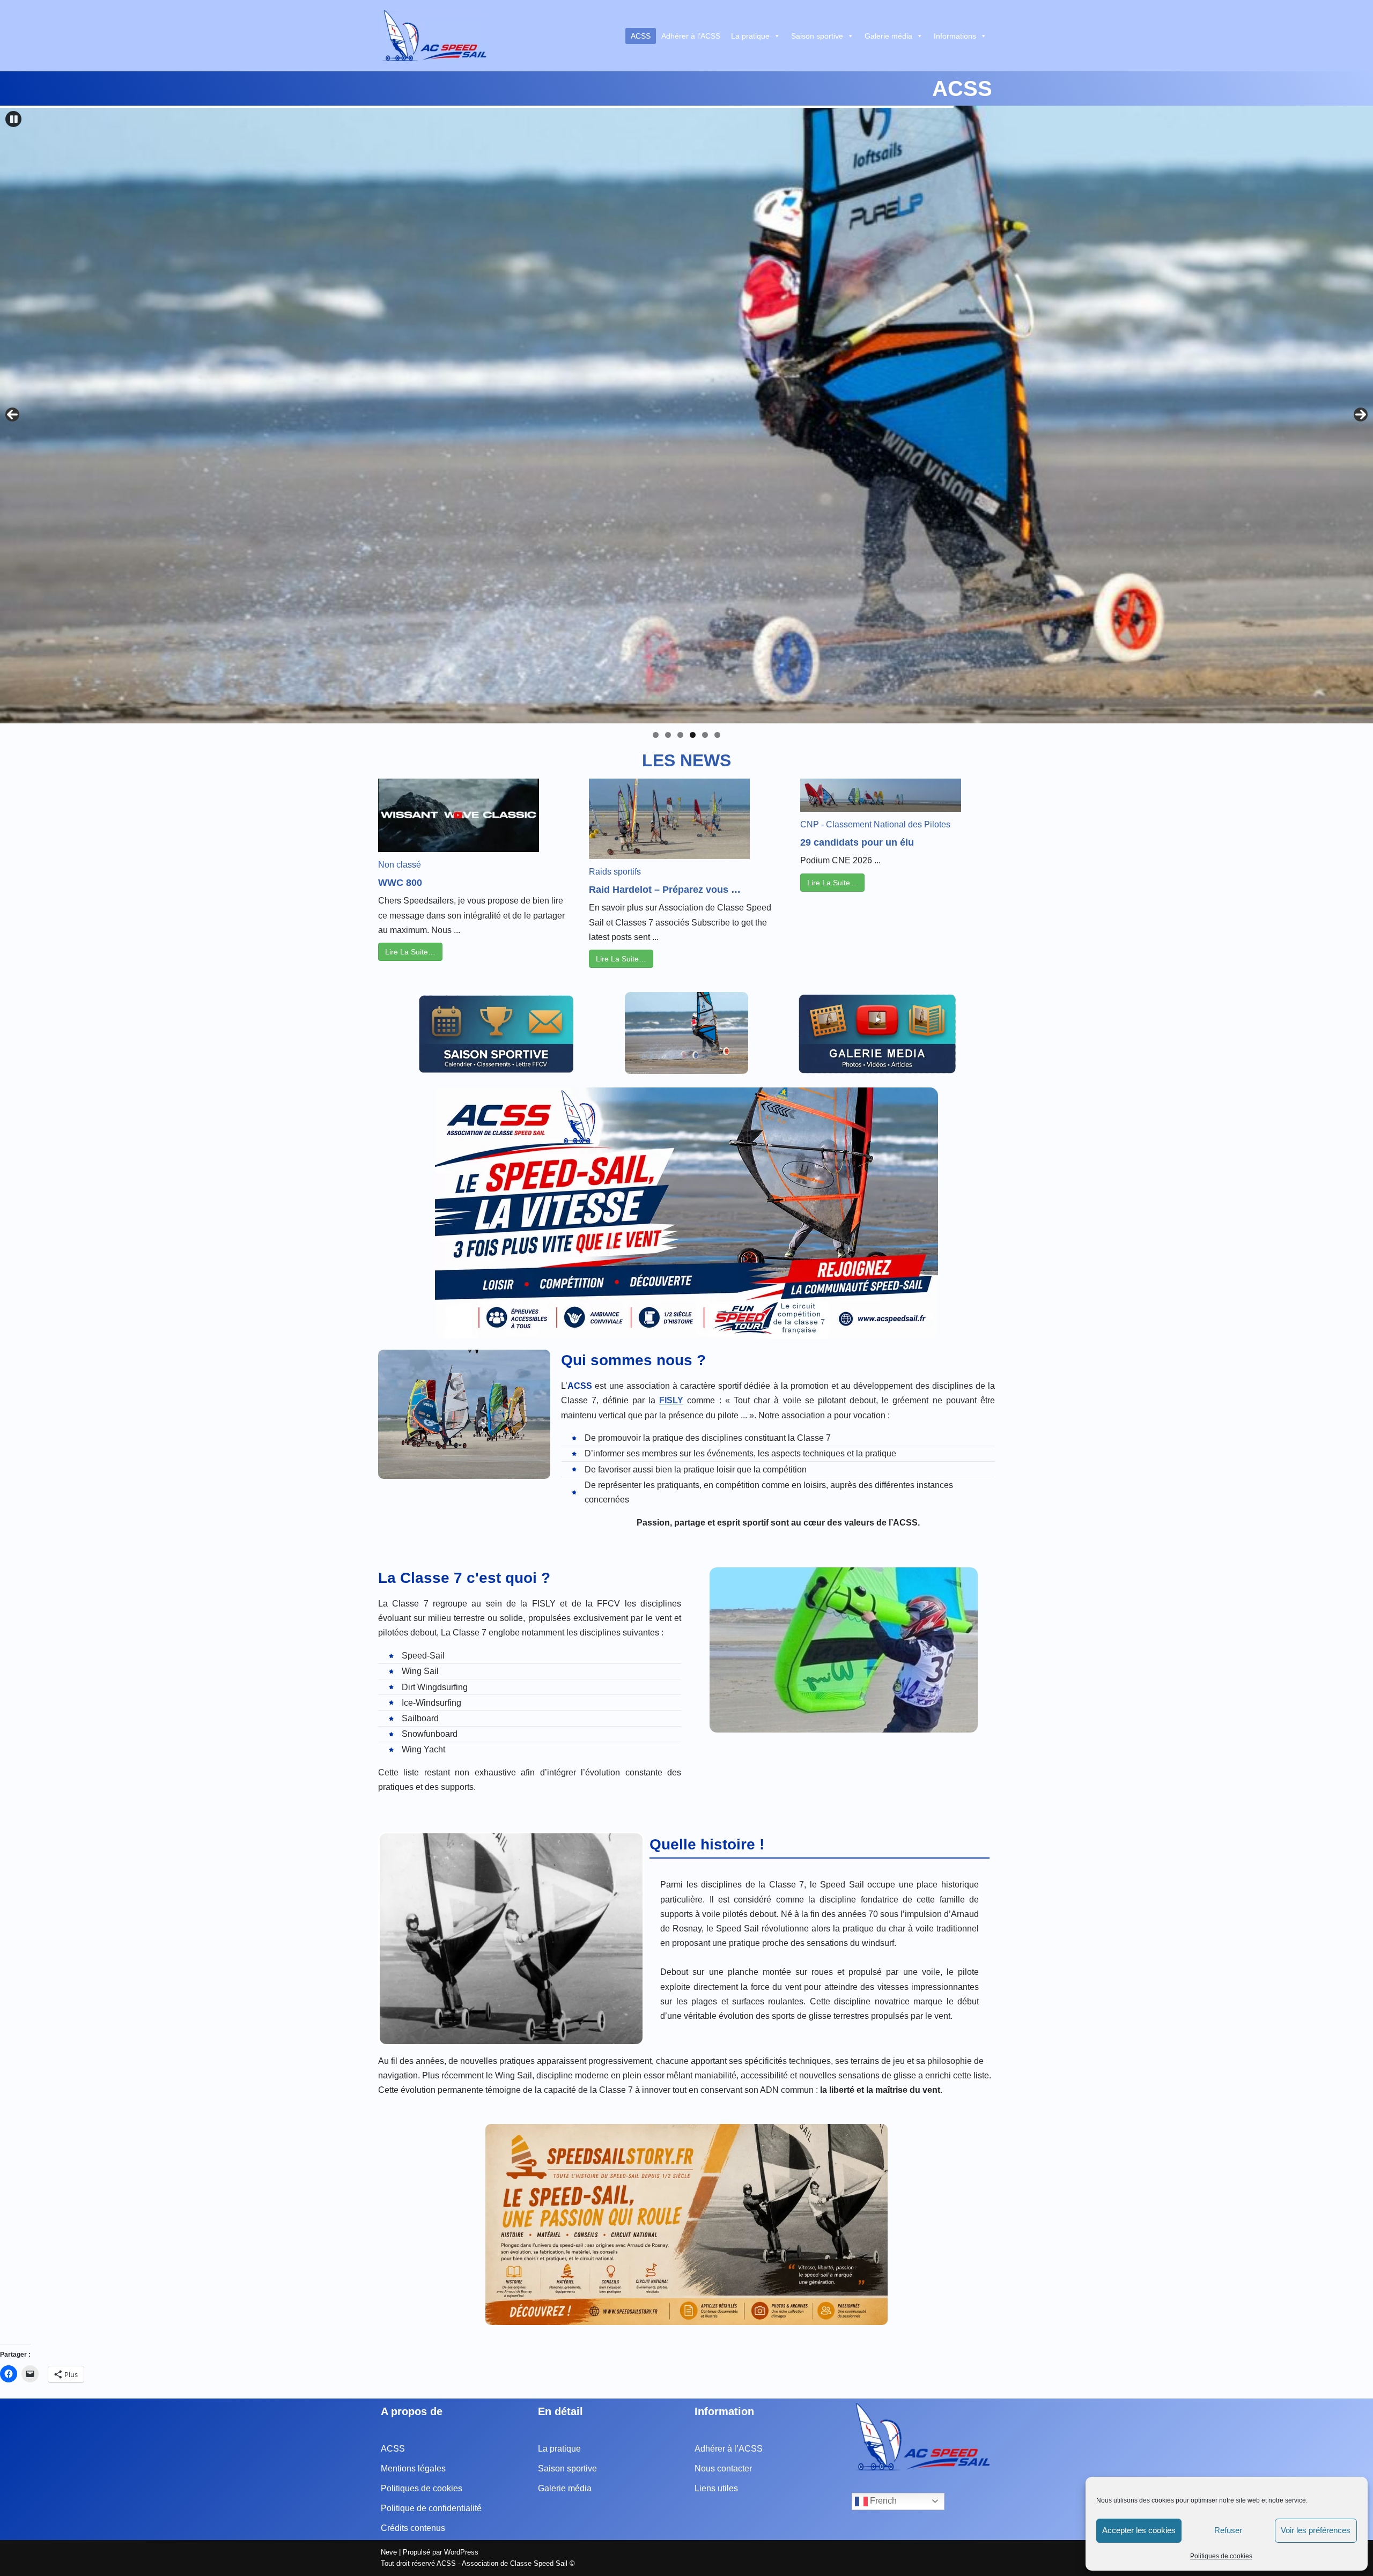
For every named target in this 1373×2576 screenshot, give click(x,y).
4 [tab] (693, 735)
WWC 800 (400, 883)
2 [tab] (668, 735)
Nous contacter (723, 2468)
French (882, 2501)
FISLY (671, 1400)
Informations (955, 36)
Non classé (400, 865)
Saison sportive (817, 36)
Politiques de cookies (1221, 2556)
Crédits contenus (413, 2528)
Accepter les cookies (1139, 2530)
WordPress (461, 2552)
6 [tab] (717, 735)
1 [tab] (656, 735)
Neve (389, 2552)
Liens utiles (716, 2488)
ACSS (641, 36)
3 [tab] (680, 735)
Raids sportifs (615, 872)
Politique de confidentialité (431, 2508)
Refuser (1228, 2530)
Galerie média (888, 36)
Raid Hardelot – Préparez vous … (665, 890)
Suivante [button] (1361, 414)
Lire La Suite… (410, 952)
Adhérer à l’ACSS (691, 36)
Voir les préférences (1316, 2530)
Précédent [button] (12, 414)
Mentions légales (413, 2468)
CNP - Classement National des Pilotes (875, 824)
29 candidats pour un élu (857, 842)
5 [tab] (705, 735)
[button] (13, 119)
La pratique (750, 36)
